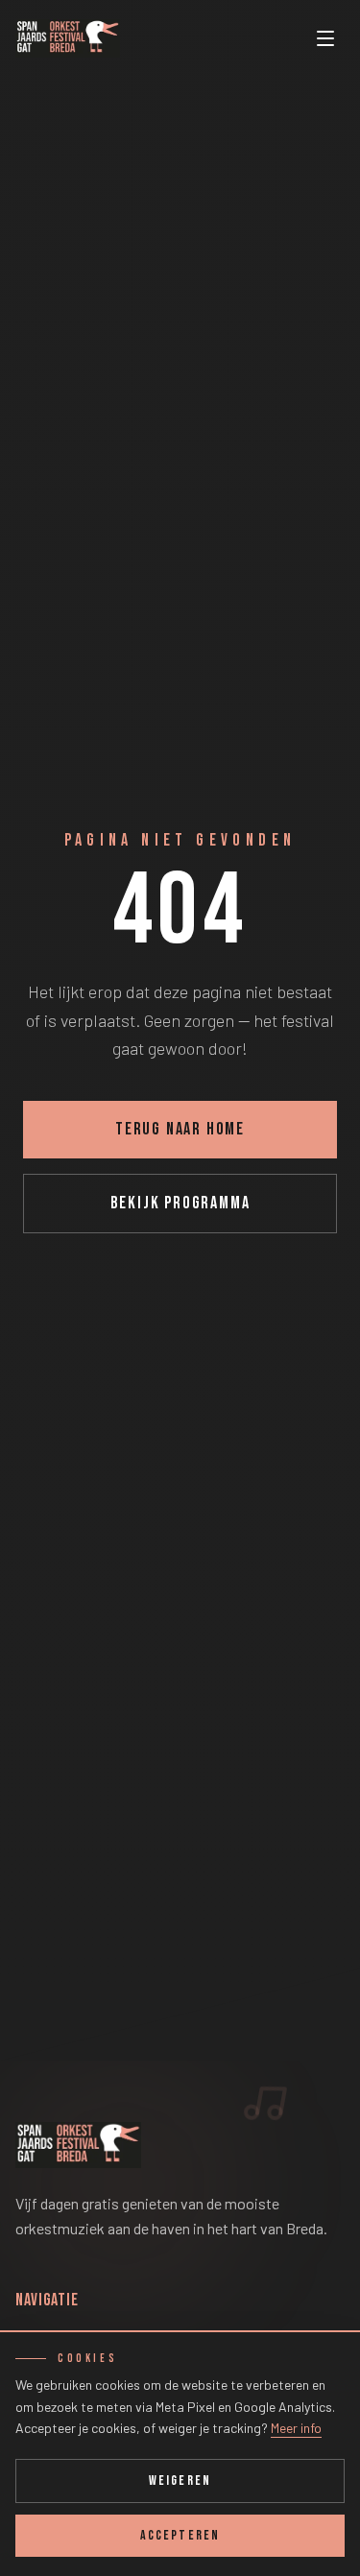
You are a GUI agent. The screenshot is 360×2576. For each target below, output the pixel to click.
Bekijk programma (180, 1203)
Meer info (296, 2428)
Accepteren (180, 2535)
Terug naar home (180, 1129)
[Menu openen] (325, 38)
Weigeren (180, 2481)
